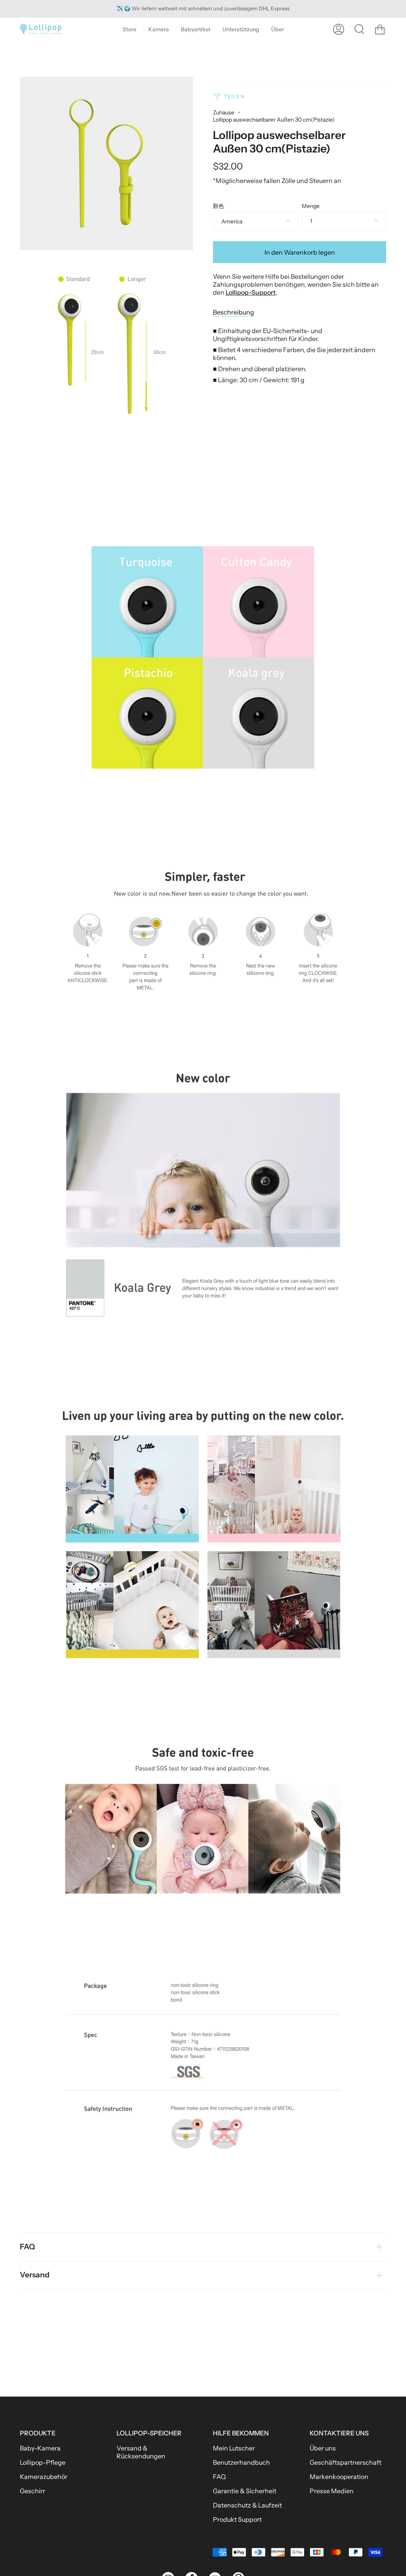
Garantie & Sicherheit (245, 2491)
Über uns (323, 2448)
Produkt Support (237, 2519)
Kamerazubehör (44, 2477)
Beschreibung (234, 312)
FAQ (27, 2247)
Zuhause (224, 112)
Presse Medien (332, 2491)
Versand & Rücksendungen (141, 2452)
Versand (35, 2275)
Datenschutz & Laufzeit (247, 2505)
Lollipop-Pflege (43, 2462)
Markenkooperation (339, 2477)
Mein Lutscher (234, 2448)
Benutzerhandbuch (241, 2462)
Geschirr (33, 2491)
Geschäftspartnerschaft (346, 2462)
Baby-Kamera (40, 2448)
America (232, 221)
